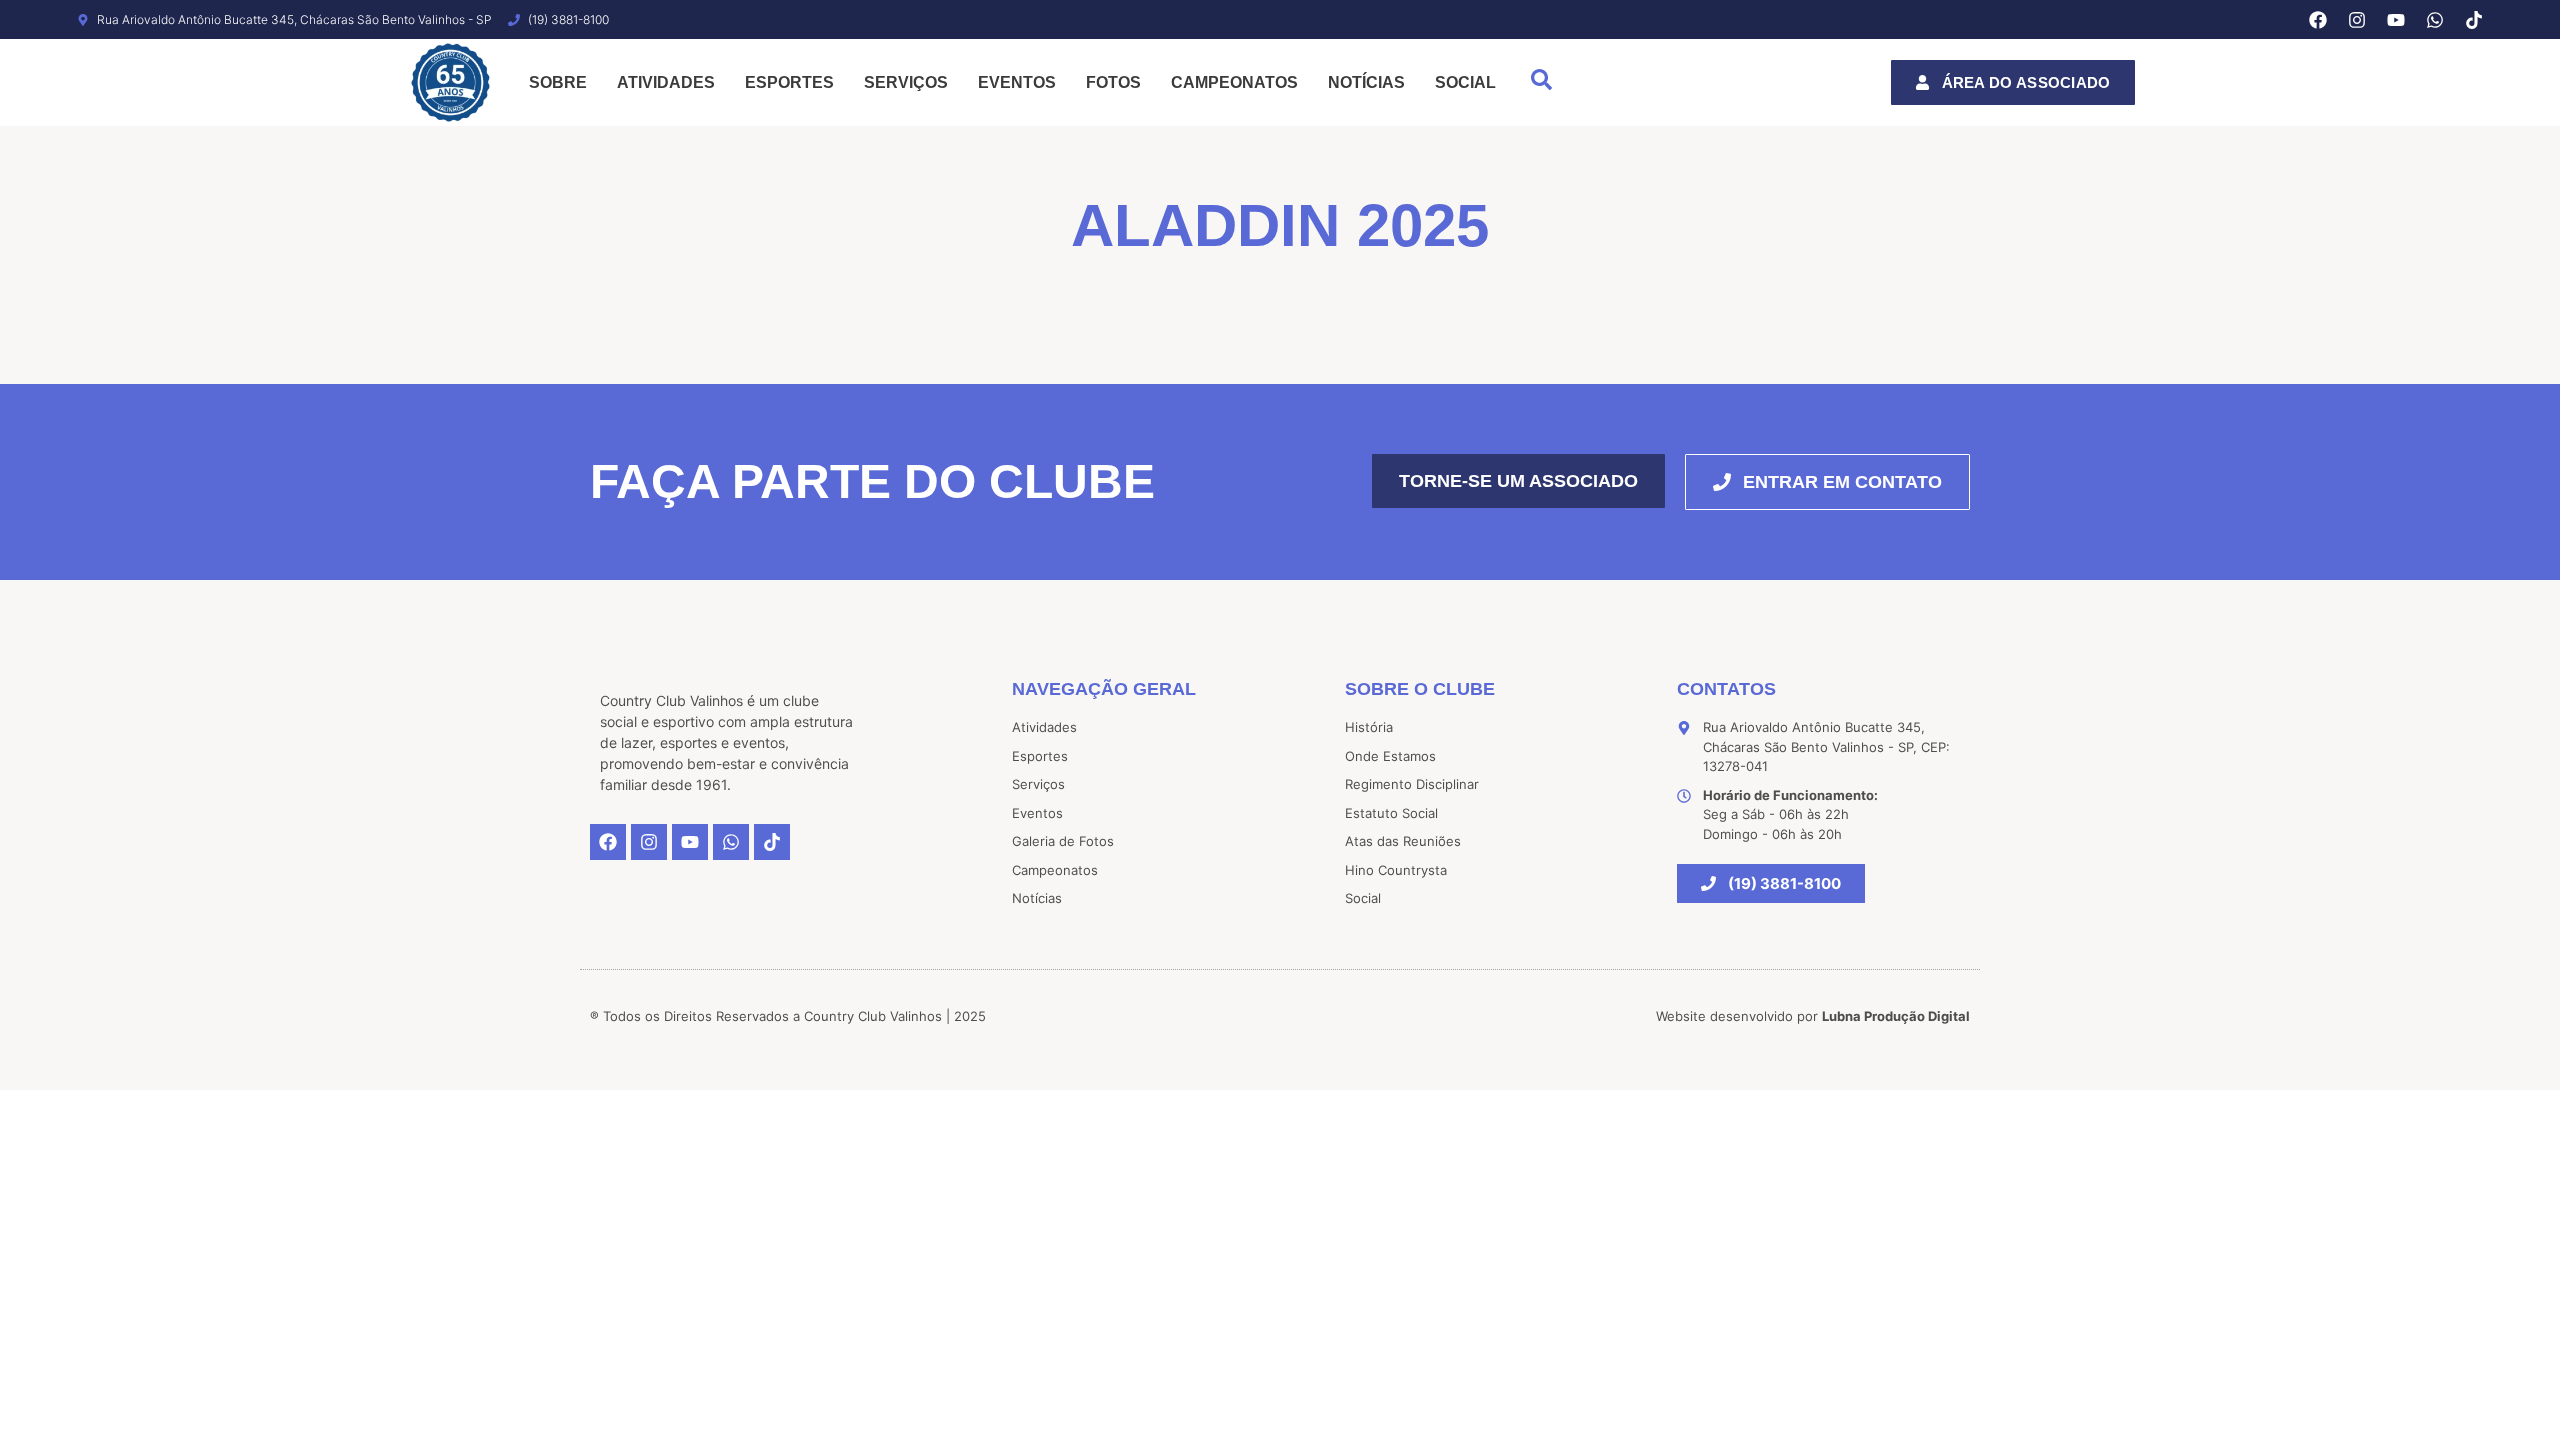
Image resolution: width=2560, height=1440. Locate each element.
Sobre (558, 82)
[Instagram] (2357, 20)
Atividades (666, 82)
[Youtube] (2396, 20)
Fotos (1113, 82)
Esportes (789, 82)
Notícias (1366, 82)
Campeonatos (1234, 82)
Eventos (1017, 82)
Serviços (906, 82)
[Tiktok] (2474, 20)
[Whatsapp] (2435, 20)
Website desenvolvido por (1813, 1016)
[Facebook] (2318, 20)
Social (1465, 82)
